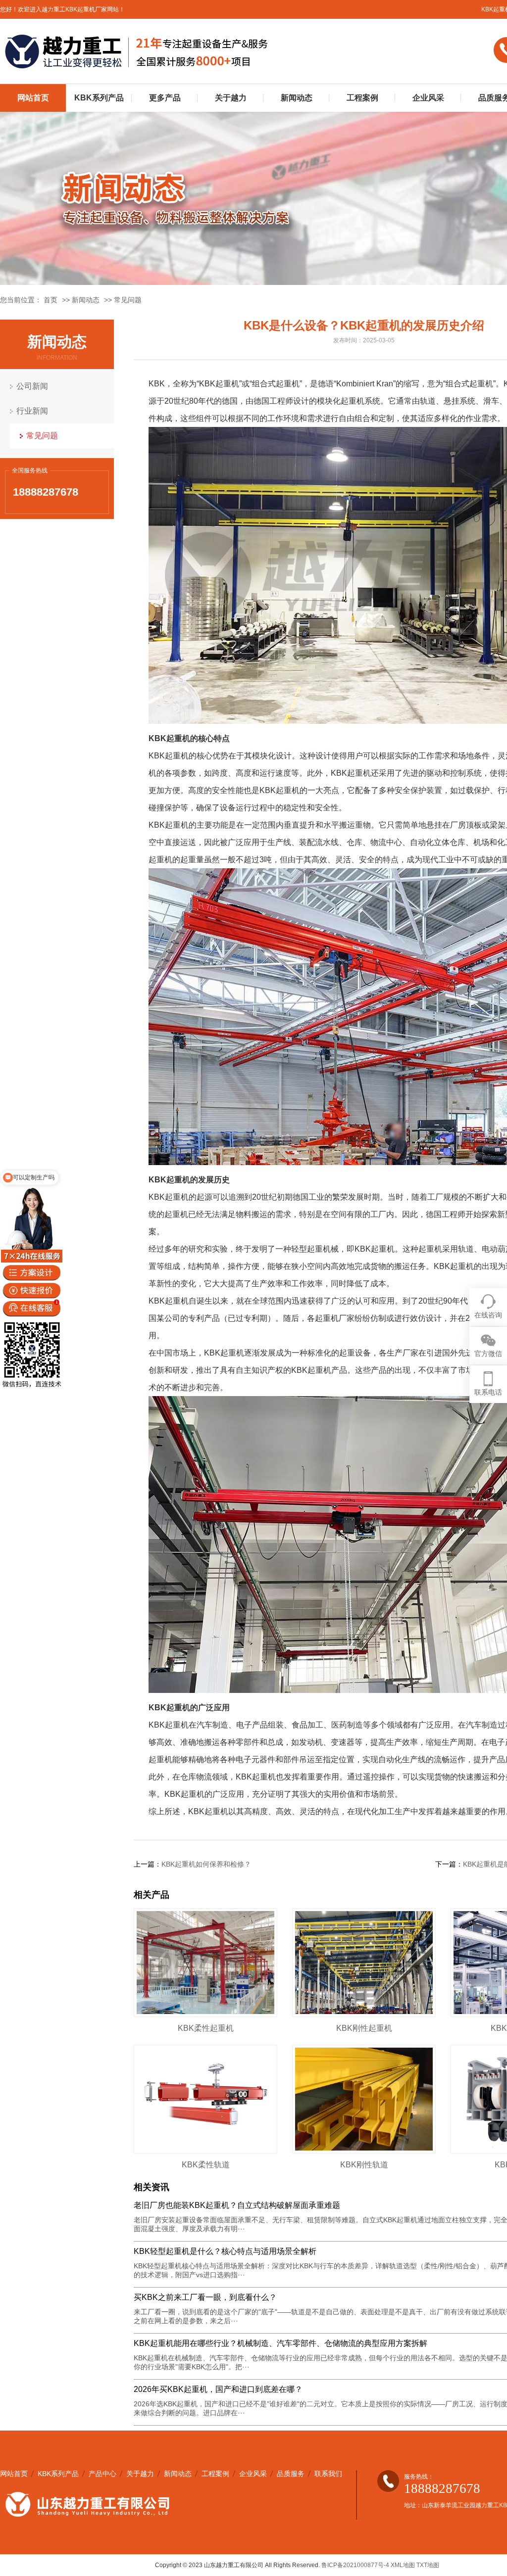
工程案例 (362, 98)
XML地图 (403, 2565)
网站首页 (33, 98)
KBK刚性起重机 (364, 2028)
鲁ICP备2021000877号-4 (355, 2565)
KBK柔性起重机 (206, 2028)
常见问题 (128, 300)
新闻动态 (297, 98)
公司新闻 (32, 386)
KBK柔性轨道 (206, 2165)
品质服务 (291, 2474)
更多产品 (165, 98)
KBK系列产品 (99, 98)
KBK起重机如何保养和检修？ (206, 1864)
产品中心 (102, 2474)
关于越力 (231, 98)
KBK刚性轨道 (364, 2165)
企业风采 (428, 98)
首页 (51, 300)
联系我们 (328, 2474)
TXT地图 (428, 2565)
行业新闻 (32, 411)
